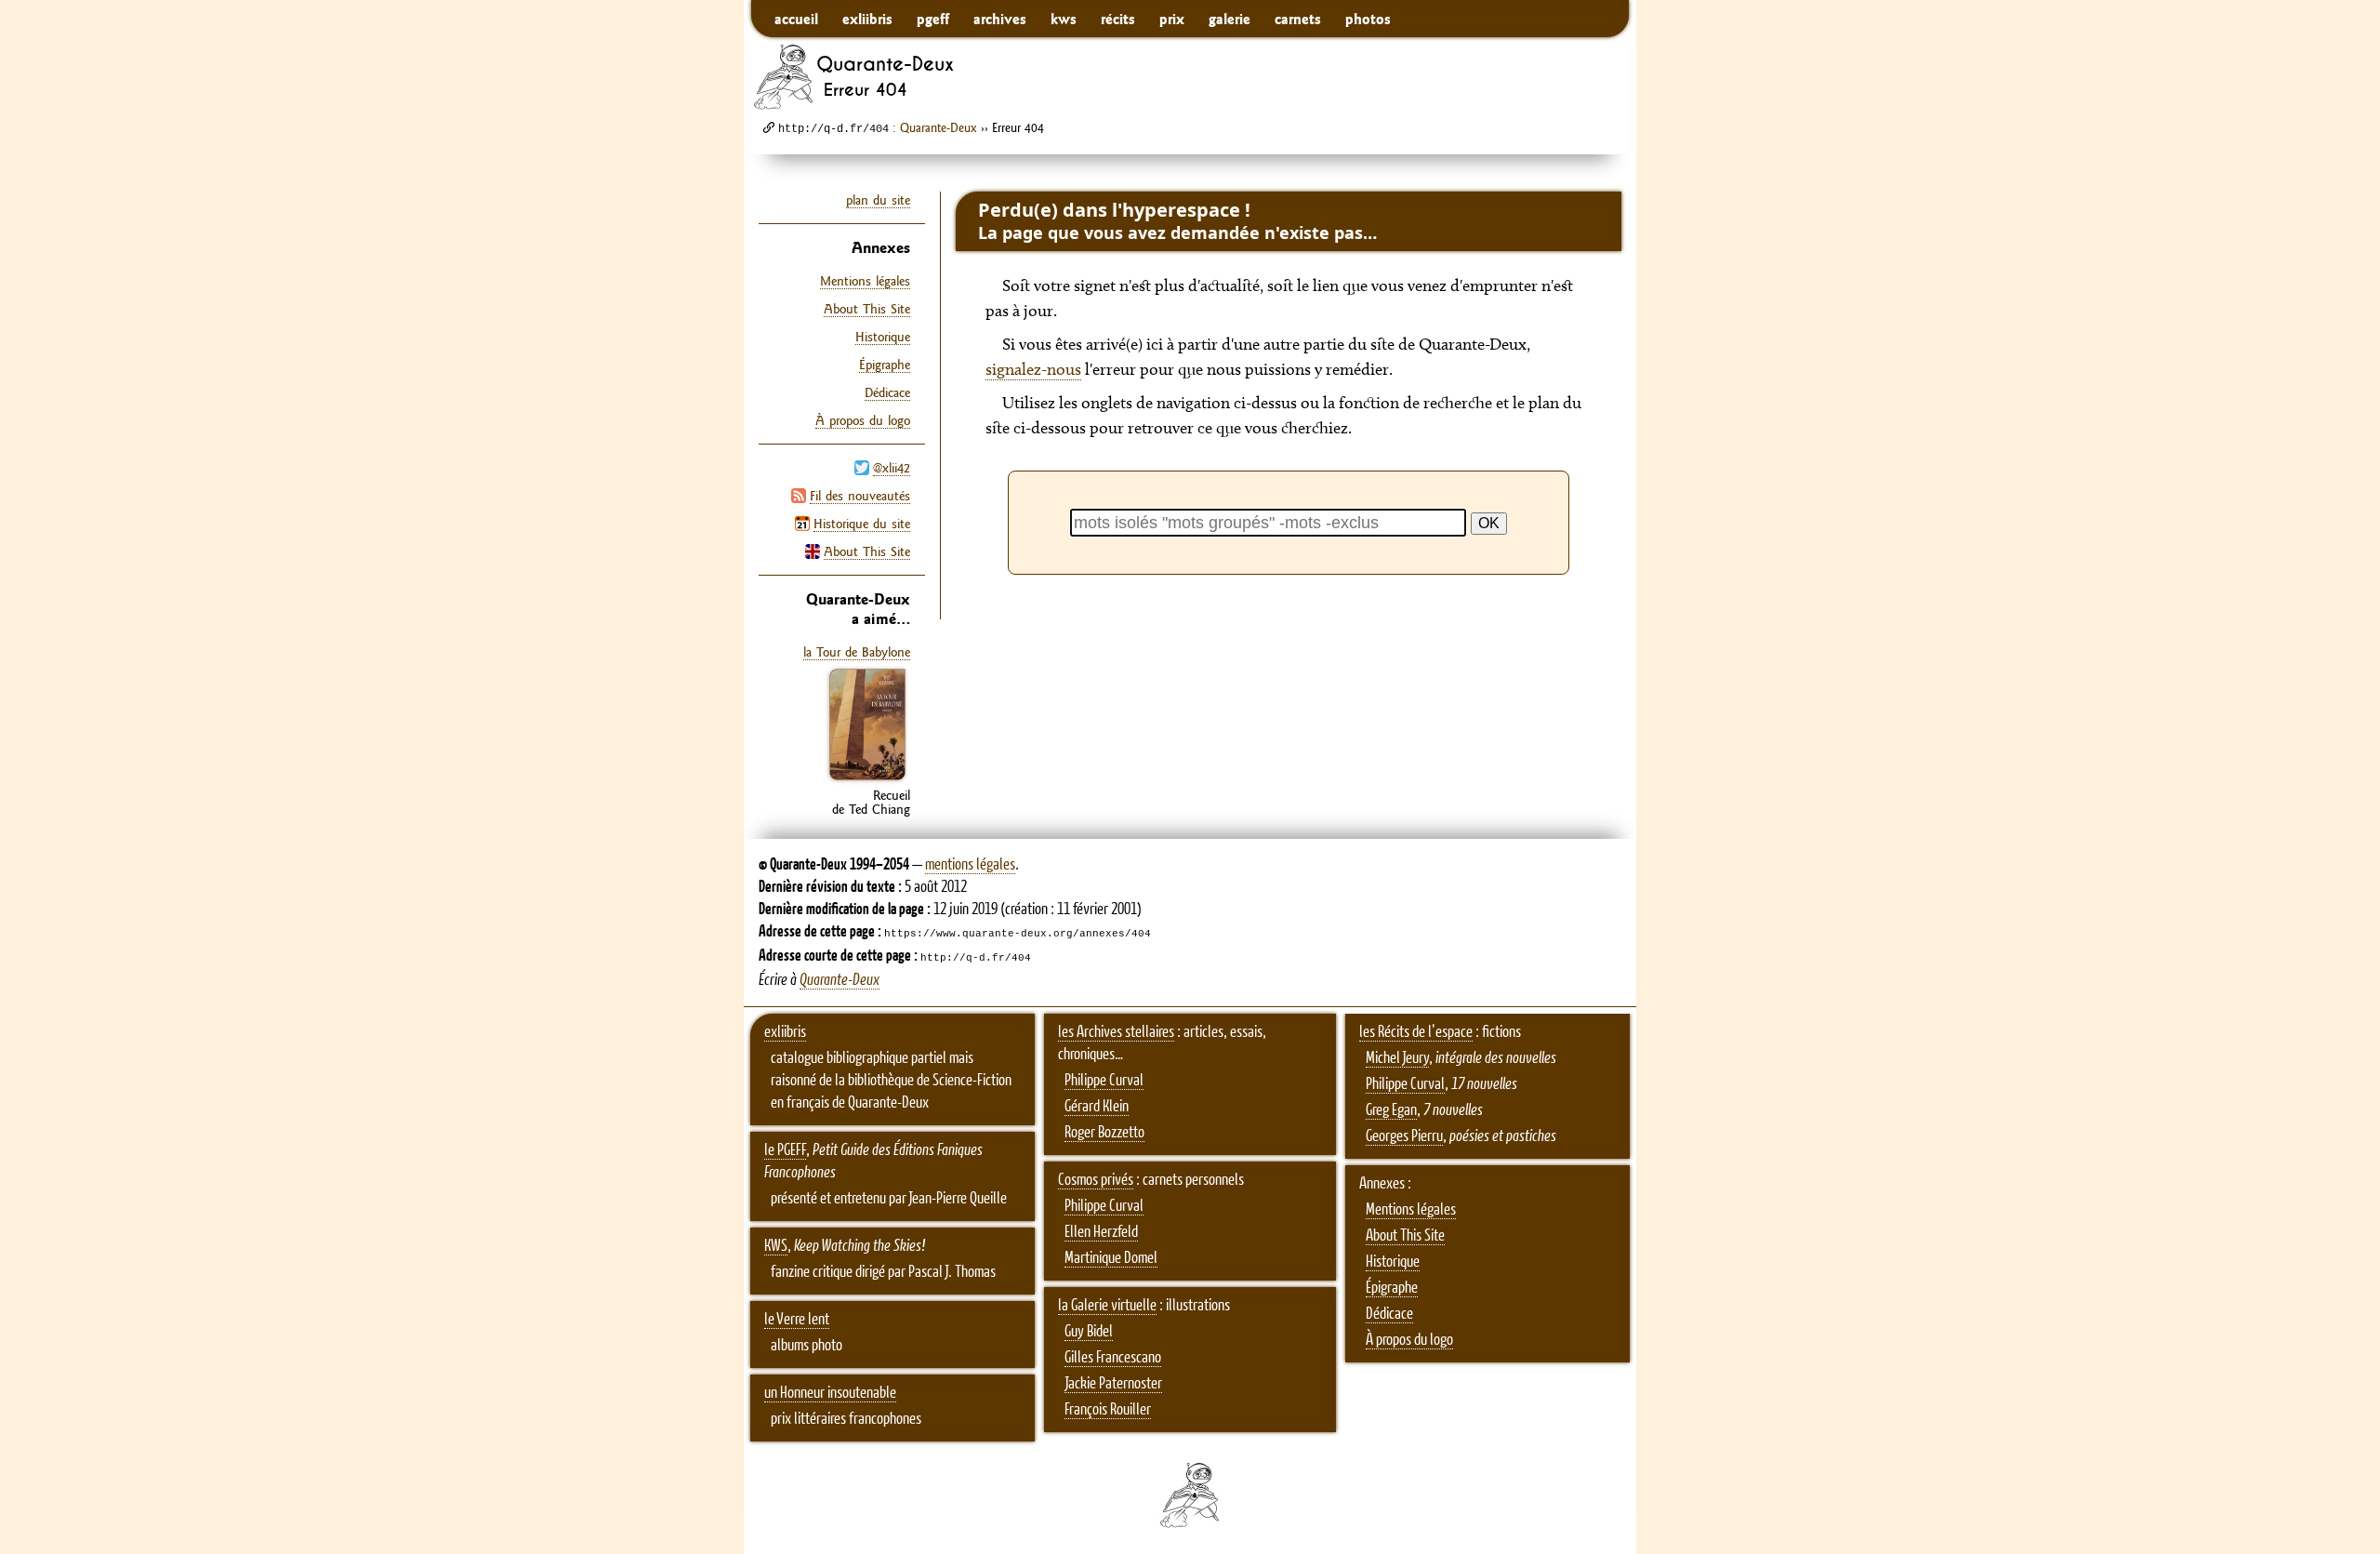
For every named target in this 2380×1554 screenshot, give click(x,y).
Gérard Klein (1097, 1107)
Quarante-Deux (939, 127)
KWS (776, 1246)
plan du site (878, 200)
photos (1368, 19)
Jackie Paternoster (1113, 1384)
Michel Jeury (1397, 1058)
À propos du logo (863, 420)
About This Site (867, 551)
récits (1118, 19)
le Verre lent (797, 1320)
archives (1000, 19)
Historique (883, 337)
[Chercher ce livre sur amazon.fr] (867, 780)
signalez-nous (1033, 369)
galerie (1230, 19)
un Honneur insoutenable (830, 1393)
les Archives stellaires (1116, 1032)
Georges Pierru (1404, 1136)
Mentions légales (865, 281)
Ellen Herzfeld (1101, 1232)
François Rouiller (1108, 1410)
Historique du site (862, 524)
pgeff (933, 19)
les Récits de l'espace (1416, 1032)
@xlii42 (892, 468)
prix (1172, 19)
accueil (796, 19)
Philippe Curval (1104, 1081)
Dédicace (887, 392)
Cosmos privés (1096, 1180)
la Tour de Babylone (857, 652)
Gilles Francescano (1113, 1358)
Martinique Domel (1111, 1258)
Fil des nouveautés (860, 496)
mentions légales (970, 865)
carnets (1298, 19)
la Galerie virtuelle (1107, 1306)
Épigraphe (885, 365)
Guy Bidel (1089, 1332)
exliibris (867, 19)
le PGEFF (785, 1150)
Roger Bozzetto (1104, 1133)
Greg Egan (1391, 1110)
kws (1064, 19)
